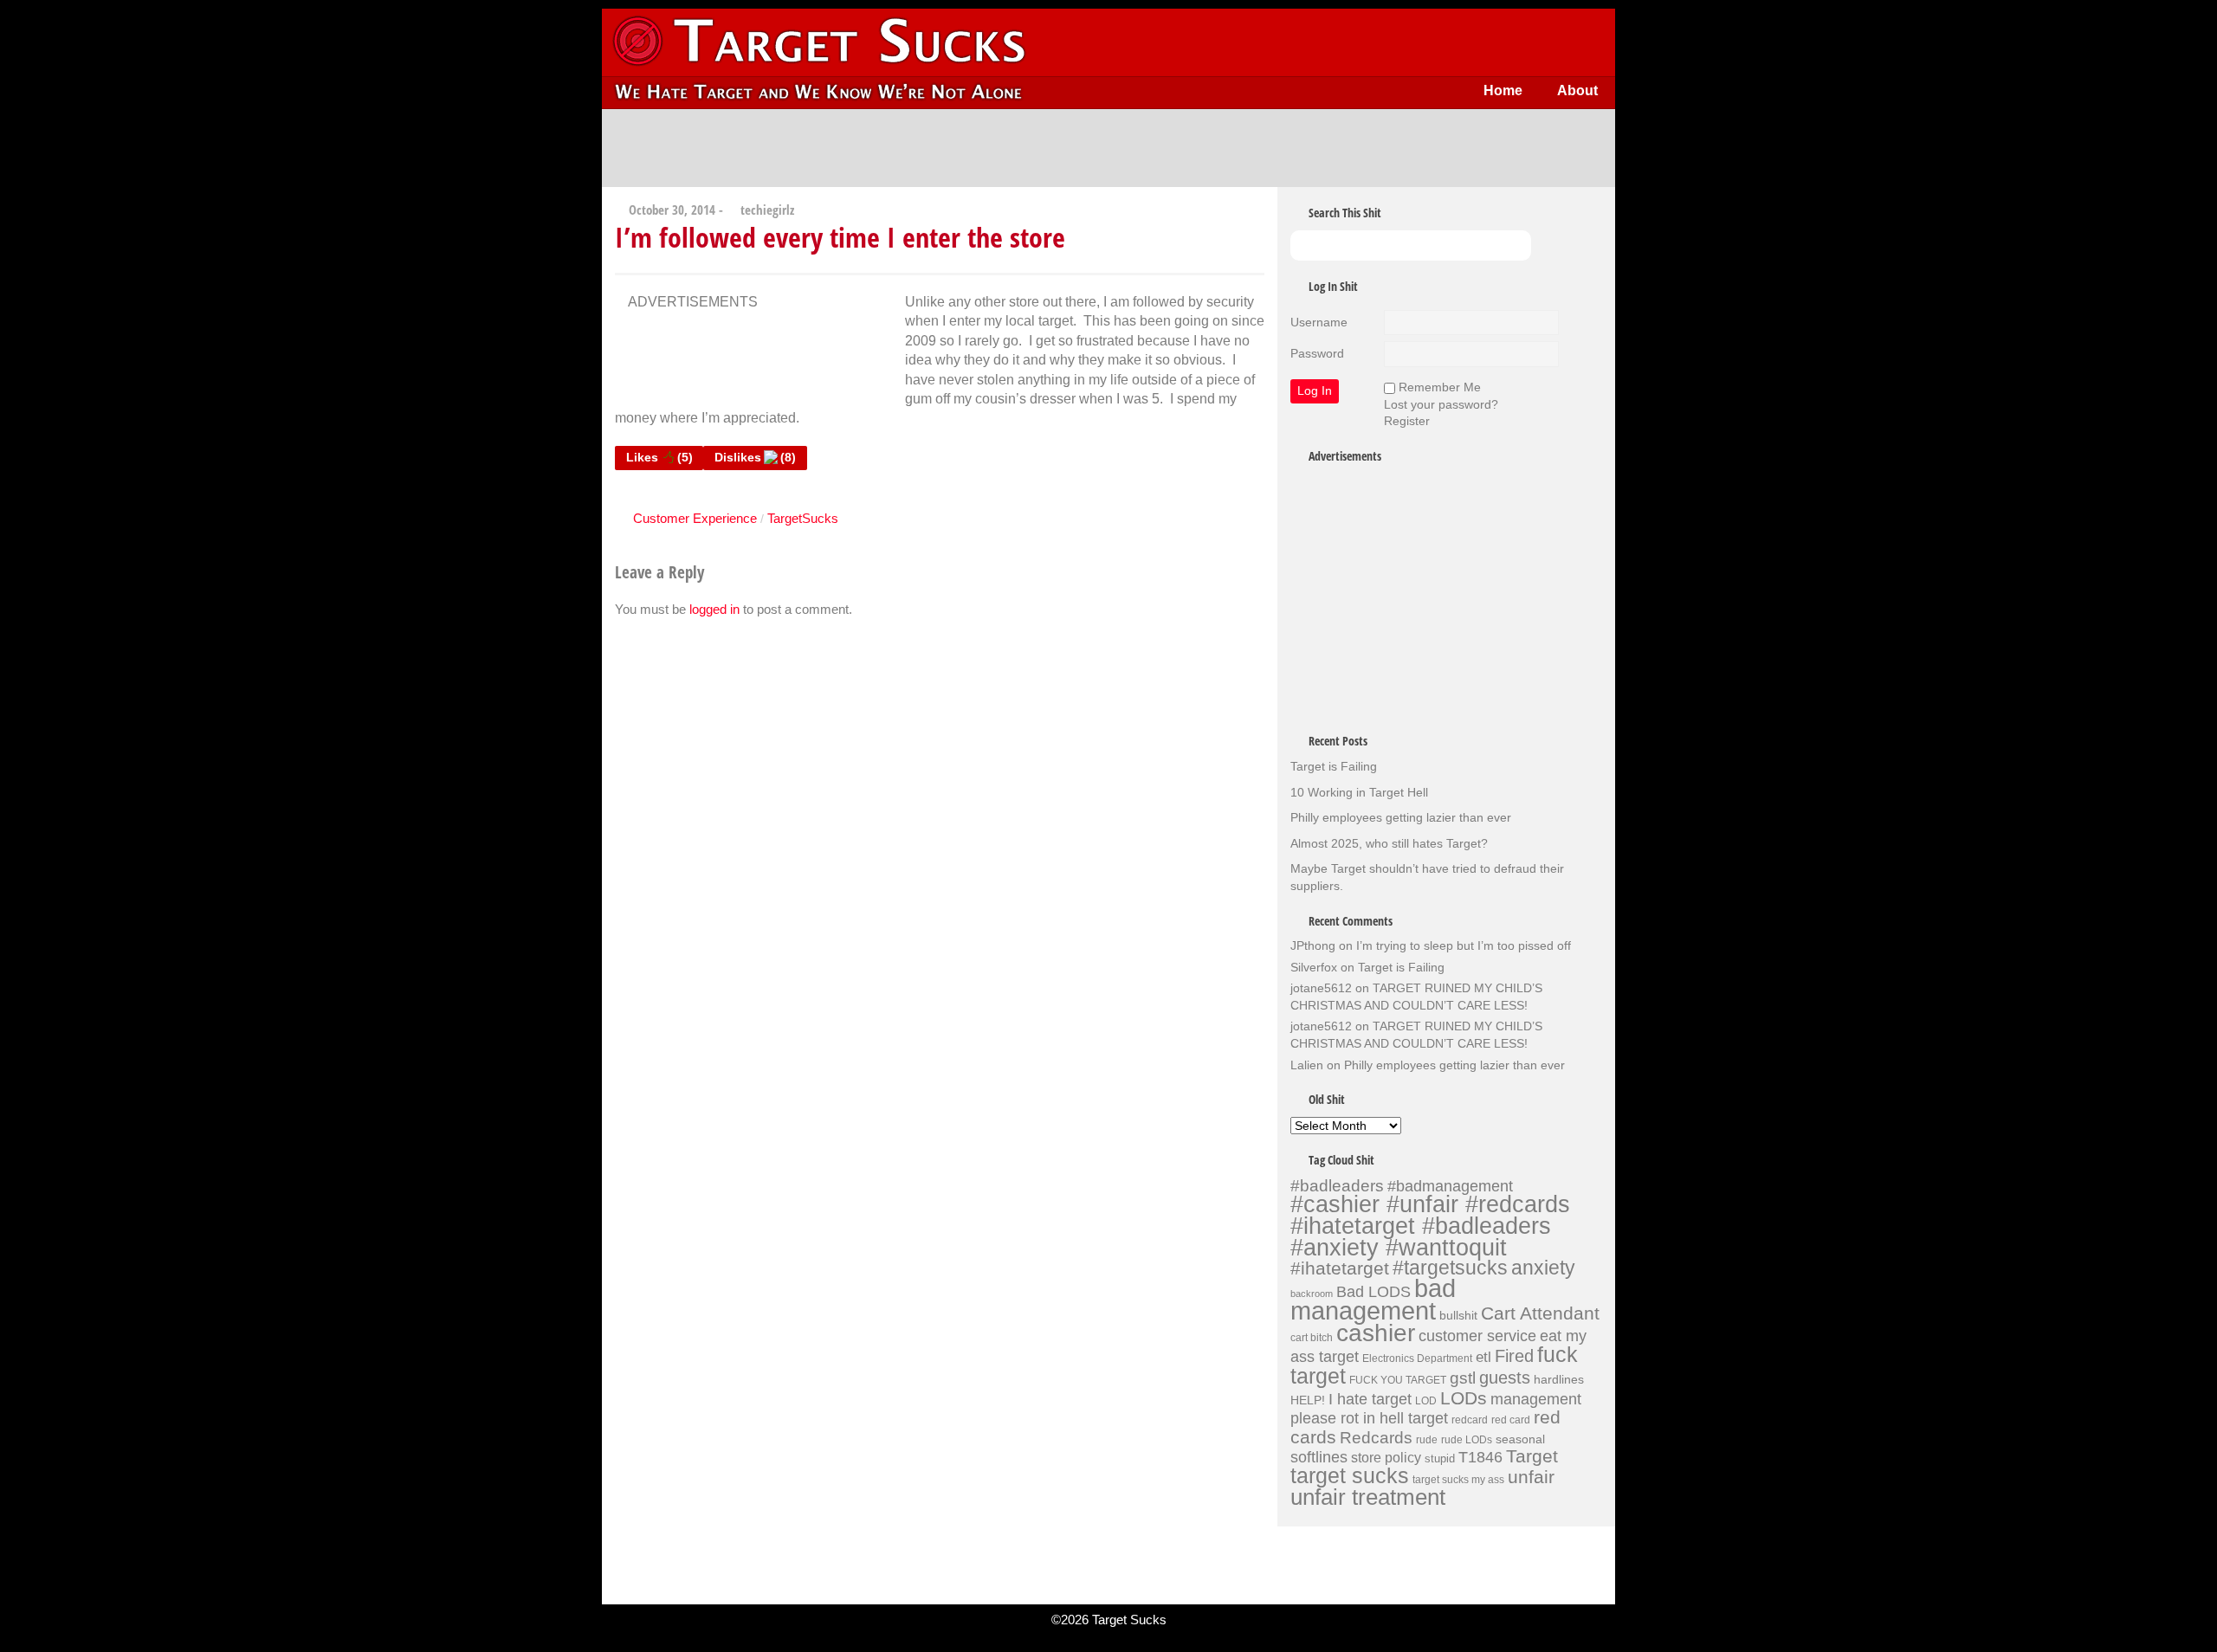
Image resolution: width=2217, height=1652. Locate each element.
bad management (1373, 1300)
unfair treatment (1368, 1497)
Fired (1514, 1356)
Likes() (659, 457)
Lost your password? (1441, 404)
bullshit (1458, 1315)
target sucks (1350, 1476)
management (1536, 1399)
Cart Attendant (1540, 1313)
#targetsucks (1450, 1268)
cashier (1376, 1333)
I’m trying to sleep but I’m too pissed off (1464, 945)
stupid (1440, 1458)
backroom (1312, 1294)
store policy (1386, 1457)
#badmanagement (1450, 1186)
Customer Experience (695, 518)
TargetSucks (803, 518)
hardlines (1559, 1379)
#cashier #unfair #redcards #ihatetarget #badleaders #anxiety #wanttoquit (1430, 1225)
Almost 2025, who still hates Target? (1389, 843)
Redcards (1376, 1437)
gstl (1463, 1378)
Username (1319, 322)
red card (1511, 1420)
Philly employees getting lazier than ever (1401, 817)
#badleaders (1337, 1185)
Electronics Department (1417, 1358)
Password (1317, 353)
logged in (714, 609)
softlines (1319, 1457)
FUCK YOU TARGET (1398, 1380)
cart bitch (1312, 1338)
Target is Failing (1334, 766)
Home (1503, 90)
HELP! (1308, 1400)
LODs (1464, 1398)
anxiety (1543, 1268)
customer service (1477, 1336)
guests (1505, 1378)
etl (1483, 1357)
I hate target (1370, 1399)
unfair (1531, 1477)
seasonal (1520, 1439)
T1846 (1480, 1457)
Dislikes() (755, 457)
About (1577, 90)
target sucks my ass (1458, 1480)
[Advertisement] (1108, 148)
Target (1532, 1456)
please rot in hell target (1369, 1418)
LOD (1426, 1401)
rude (1427, 1440)
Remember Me (1440, 387)
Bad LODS (1374, 1292)
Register (1407, 421)
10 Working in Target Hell (1359, 792)
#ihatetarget (1340, 1268)
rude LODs (1467, 1440)
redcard (1470, 1420)
